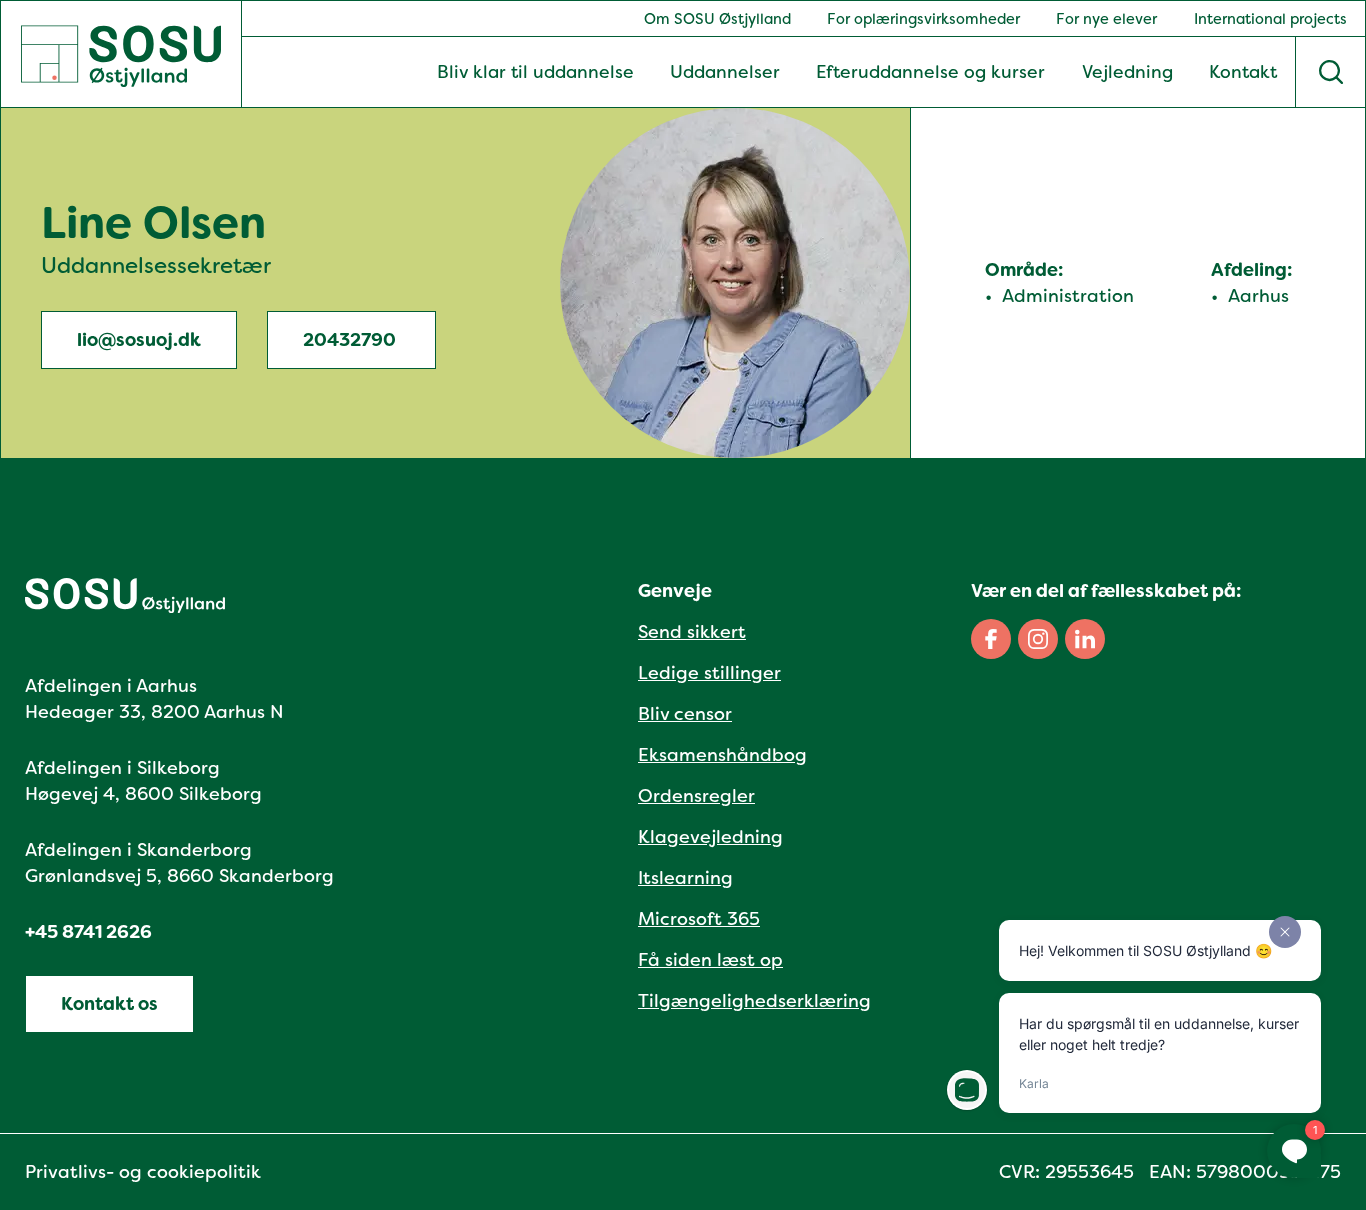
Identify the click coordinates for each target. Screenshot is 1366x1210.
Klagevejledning (710, 837)
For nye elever (1106, 19)
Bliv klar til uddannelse (535, 72)
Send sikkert (692, 632)
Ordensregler (696, 796)
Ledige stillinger (709, 673)
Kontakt (1243, 72)
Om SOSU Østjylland (717, 19)
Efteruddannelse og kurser (930, 72)
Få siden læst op (710, 960)
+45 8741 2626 (88, 932)
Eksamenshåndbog (722, 755)
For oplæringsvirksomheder (923, 19)
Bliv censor (685, 714)
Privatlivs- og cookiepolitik (143, 1172)
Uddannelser (725, 72)
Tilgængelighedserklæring (754, 1001)
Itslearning (685, 878)
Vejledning (1127, 72)
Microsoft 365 (699, 919)
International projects (1270, 19)
